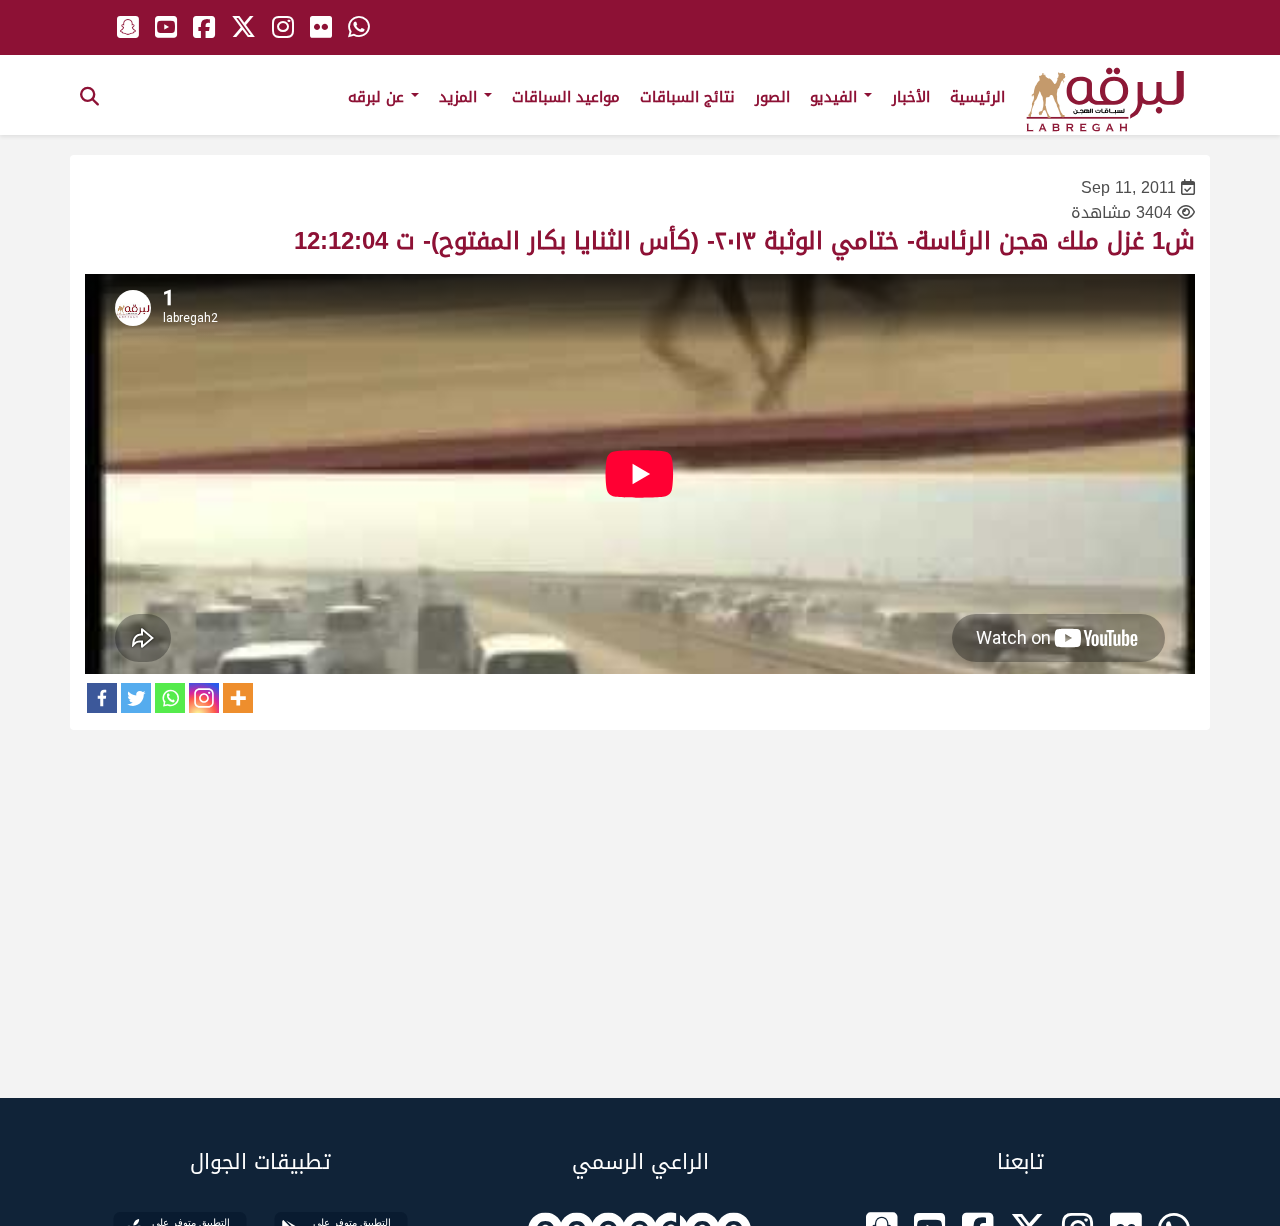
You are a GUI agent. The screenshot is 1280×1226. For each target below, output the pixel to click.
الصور (772, 97)
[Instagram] (204, 698)
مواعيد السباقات (566, 97)
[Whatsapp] (170, 698)
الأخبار (911, 97)
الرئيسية (977, 97)
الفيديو (836, 97)
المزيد (460, 97)
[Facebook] (102, 698)
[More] (238, 698)
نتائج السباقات (687, 97)
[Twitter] (136, 698)
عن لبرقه (378, 97)
